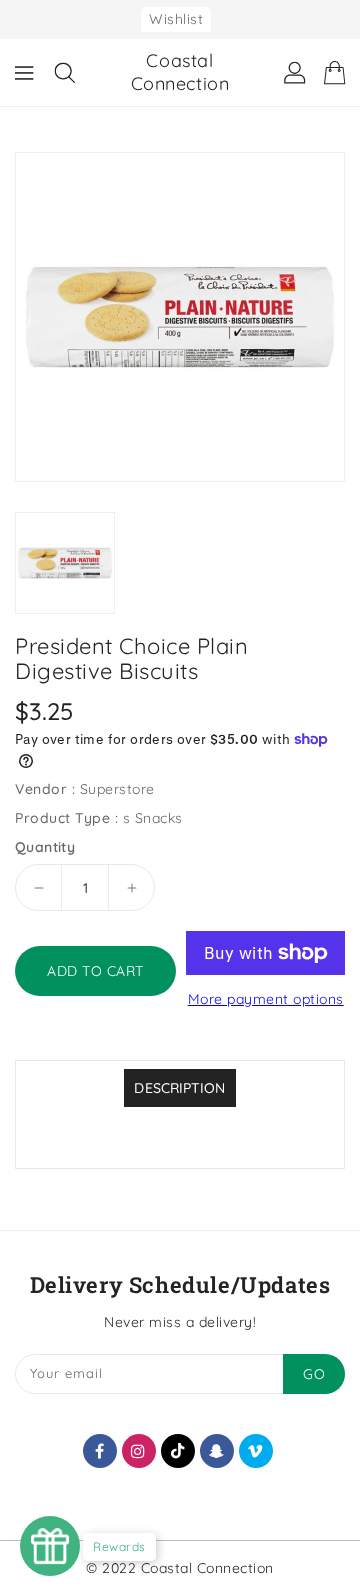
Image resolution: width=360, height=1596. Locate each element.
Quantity (45, 847)
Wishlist (176, 19)
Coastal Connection (180, 72)
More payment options (266, 999)
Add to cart (95, 971)
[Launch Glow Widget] (50, 1546)
